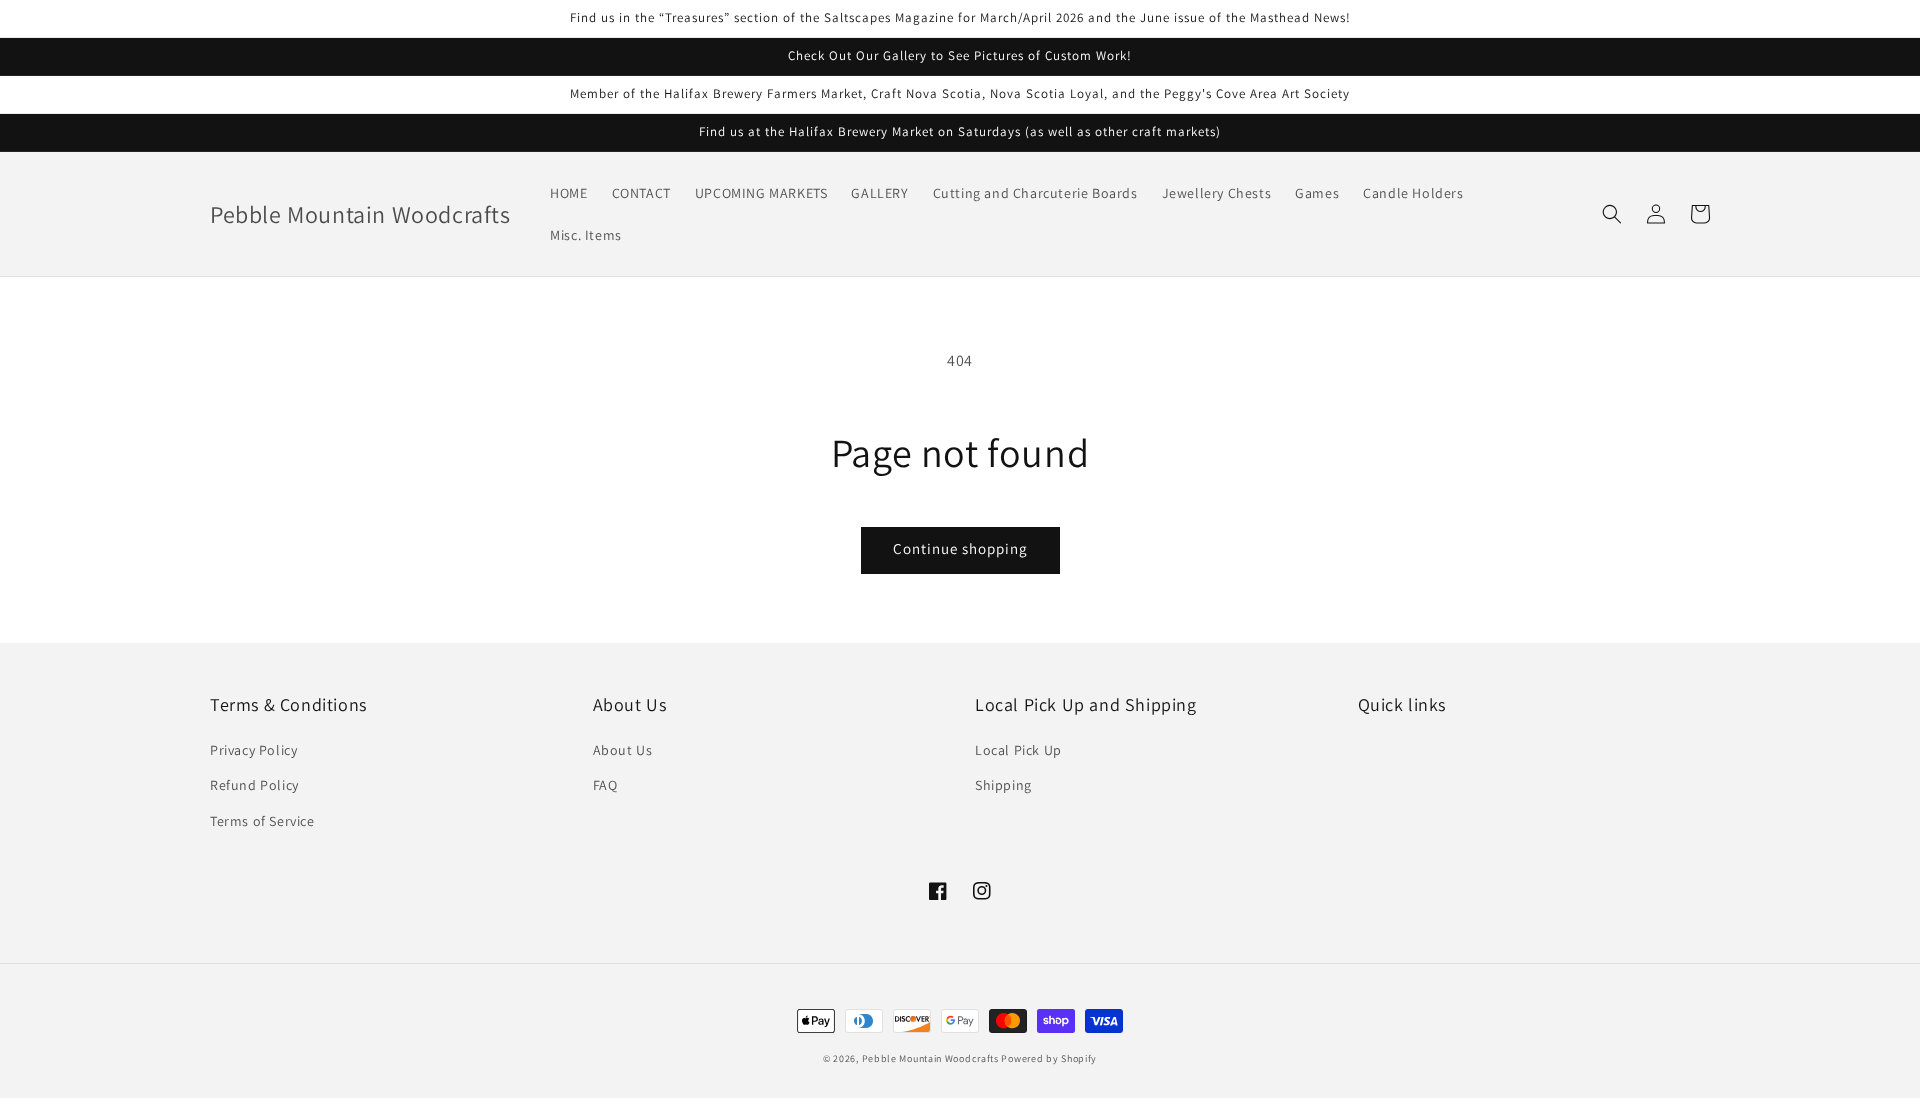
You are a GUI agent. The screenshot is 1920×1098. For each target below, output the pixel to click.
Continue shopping (960, 548)
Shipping (1003, 785)
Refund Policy (254, 785)
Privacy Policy (253, 750)
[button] (1612, 214)
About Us (623, 750)
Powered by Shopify (1049, 1058)
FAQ (605, 785)
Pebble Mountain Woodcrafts (930, 1058)
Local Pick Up (1018, 750)
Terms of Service (262, 821)
